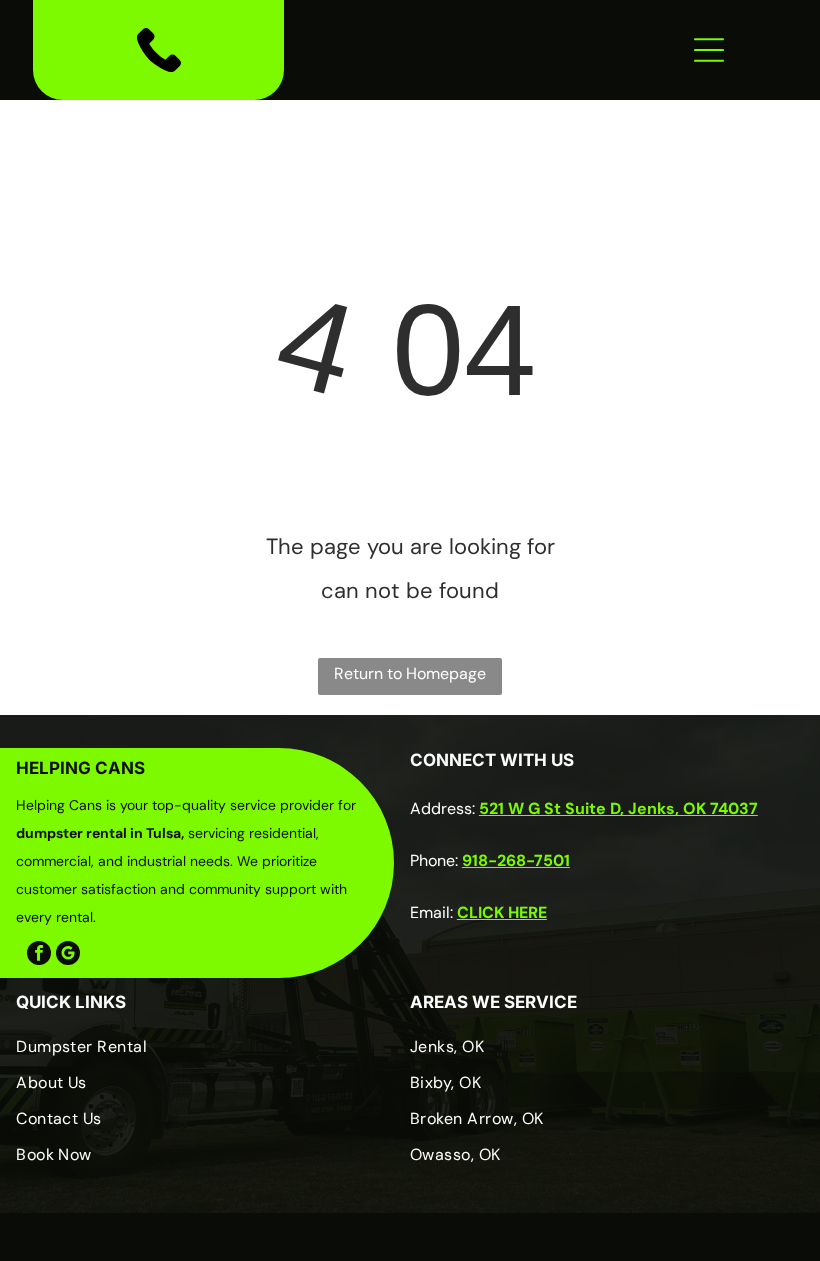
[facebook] (39, 955)
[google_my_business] (68, 955)
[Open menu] (709, 50)
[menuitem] (205, 1054)
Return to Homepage (410, 673)
